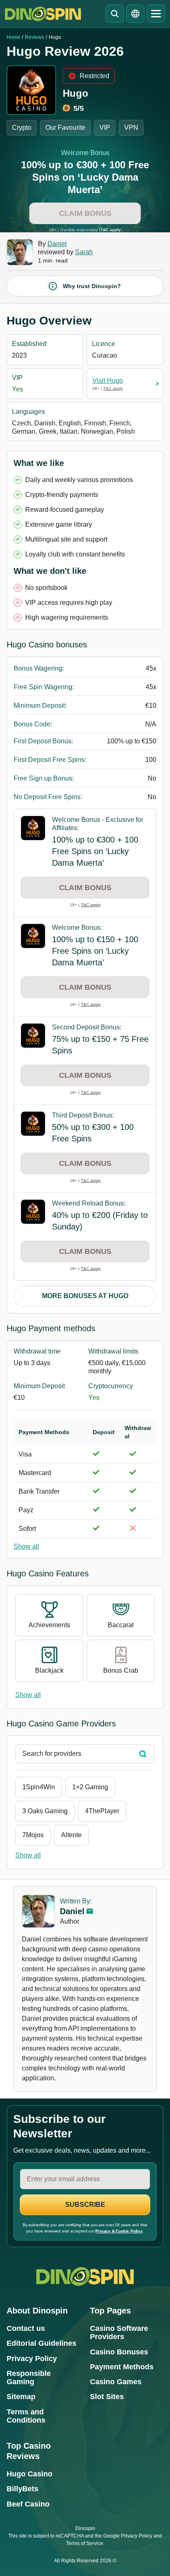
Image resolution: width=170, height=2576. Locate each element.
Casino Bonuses (119, 2352)
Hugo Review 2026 (65, 51)
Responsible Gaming (29, 2378)
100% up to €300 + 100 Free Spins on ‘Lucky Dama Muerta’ (85, 177)
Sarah (84, 252)
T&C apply (111, 230)
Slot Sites (107, 2397)
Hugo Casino (30, 2474)
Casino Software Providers (119, 2332)
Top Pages (110, 2311)
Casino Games (116, 2382)
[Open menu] (156, 14)
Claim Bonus (85, 213)
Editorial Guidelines (41, 2343)
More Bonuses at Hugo (85, 1296)
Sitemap (21, 2397)
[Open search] (115, 14)
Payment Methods (122, 2367)
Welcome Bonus (85, 153)
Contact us (26, 2328)
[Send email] (90, 1911)
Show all (26, 1546)
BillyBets (22, 2489)
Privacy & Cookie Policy (119, 2231)
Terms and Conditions (26, 2416)
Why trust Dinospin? (92, 286)
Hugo (76, 93)
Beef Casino (28, 2504)
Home (13, 37)
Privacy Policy (32, 2359)
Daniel (57, 244)
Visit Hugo (108, 381)
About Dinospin (37, 2311)
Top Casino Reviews (29, 2451)
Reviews (34, 37)
